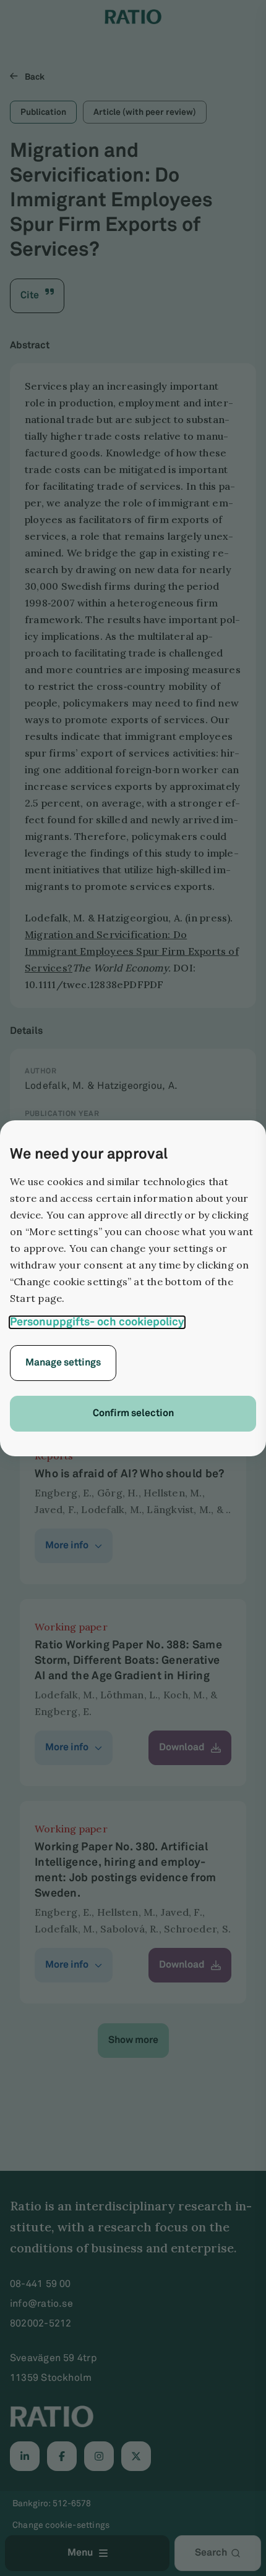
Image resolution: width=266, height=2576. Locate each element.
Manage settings (63, 1363)
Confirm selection (133, 1413)
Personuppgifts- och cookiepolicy (97, 1322)
